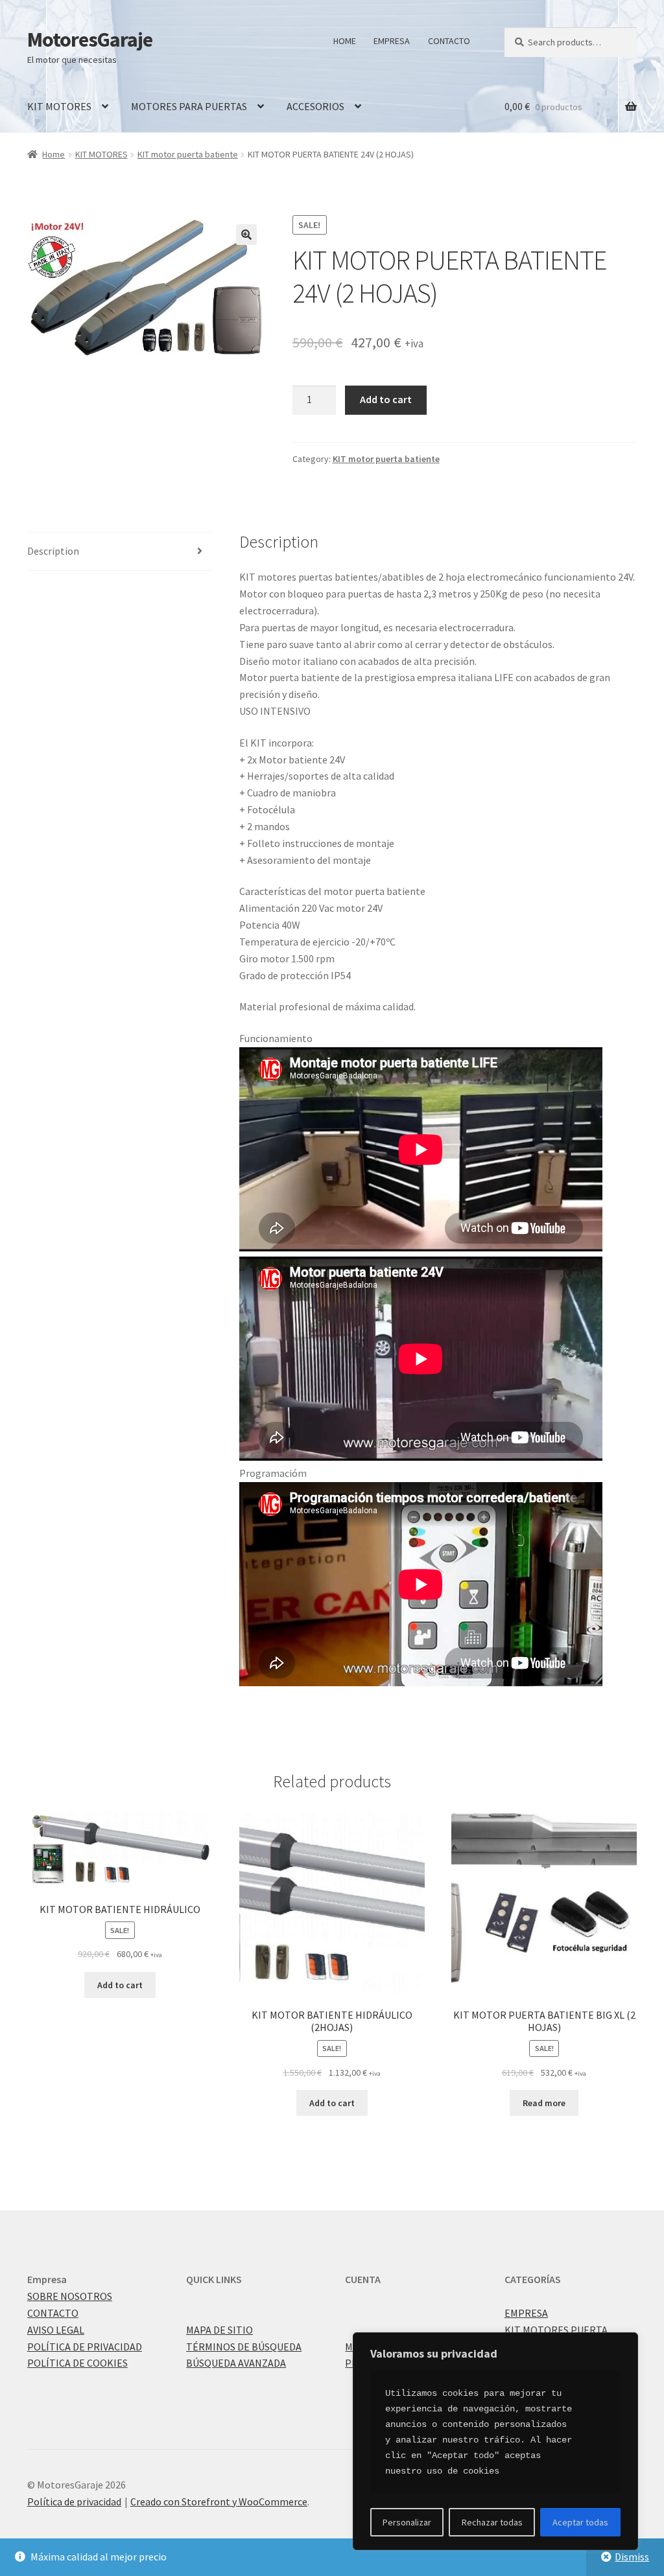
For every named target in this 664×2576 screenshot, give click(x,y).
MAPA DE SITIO (219, 2330)
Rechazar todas (492, 2522)
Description (53, 551)
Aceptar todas (580, 2522)
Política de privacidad (74, 2501)
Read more (544, 2103)
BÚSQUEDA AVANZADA (236, 2363)
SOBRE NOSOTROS (70, 2296)
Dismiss (632, 2557)
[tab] (120, 552)
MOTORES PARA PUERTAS (189, 106)
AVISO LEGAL (56, 2330)
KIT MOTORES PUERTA (556, 2330)
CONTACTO (449, 41)
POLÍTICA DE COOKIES (77, 2363)
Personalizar (407, 2522)
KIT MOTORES (59, 106)
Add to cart (386, 399)
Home (53, 154)
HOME (345, 41)
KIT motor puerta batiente (188, 154)
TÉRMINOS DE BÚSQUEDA (244, 2347)
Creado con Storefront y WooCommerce (219, 2501)
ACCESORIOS (315, 106)
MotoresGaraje (90, 40)
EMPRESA (392, 41)
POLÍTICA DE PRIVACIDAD (85, 2347)
